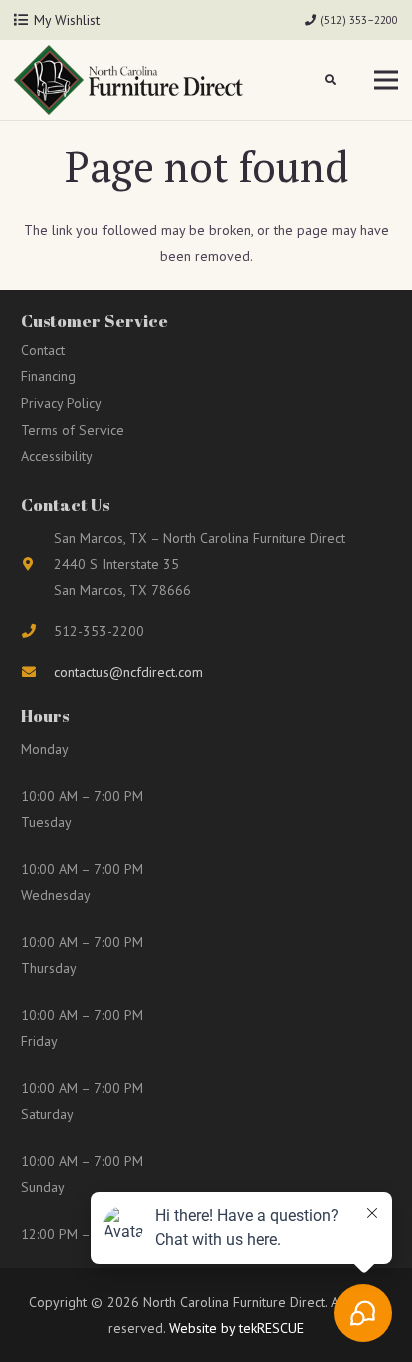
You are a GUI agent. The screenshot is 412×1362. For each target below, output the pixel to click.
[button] (331, 80)
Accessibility (57, 456)
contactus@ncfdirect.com (128, 672)
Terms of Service (72, 430)
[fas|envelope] (37, 672)
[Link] (128, 80)
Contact (43, 350)
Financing (48, 376)
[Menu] (386, 80)
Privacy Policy (61, 403)
